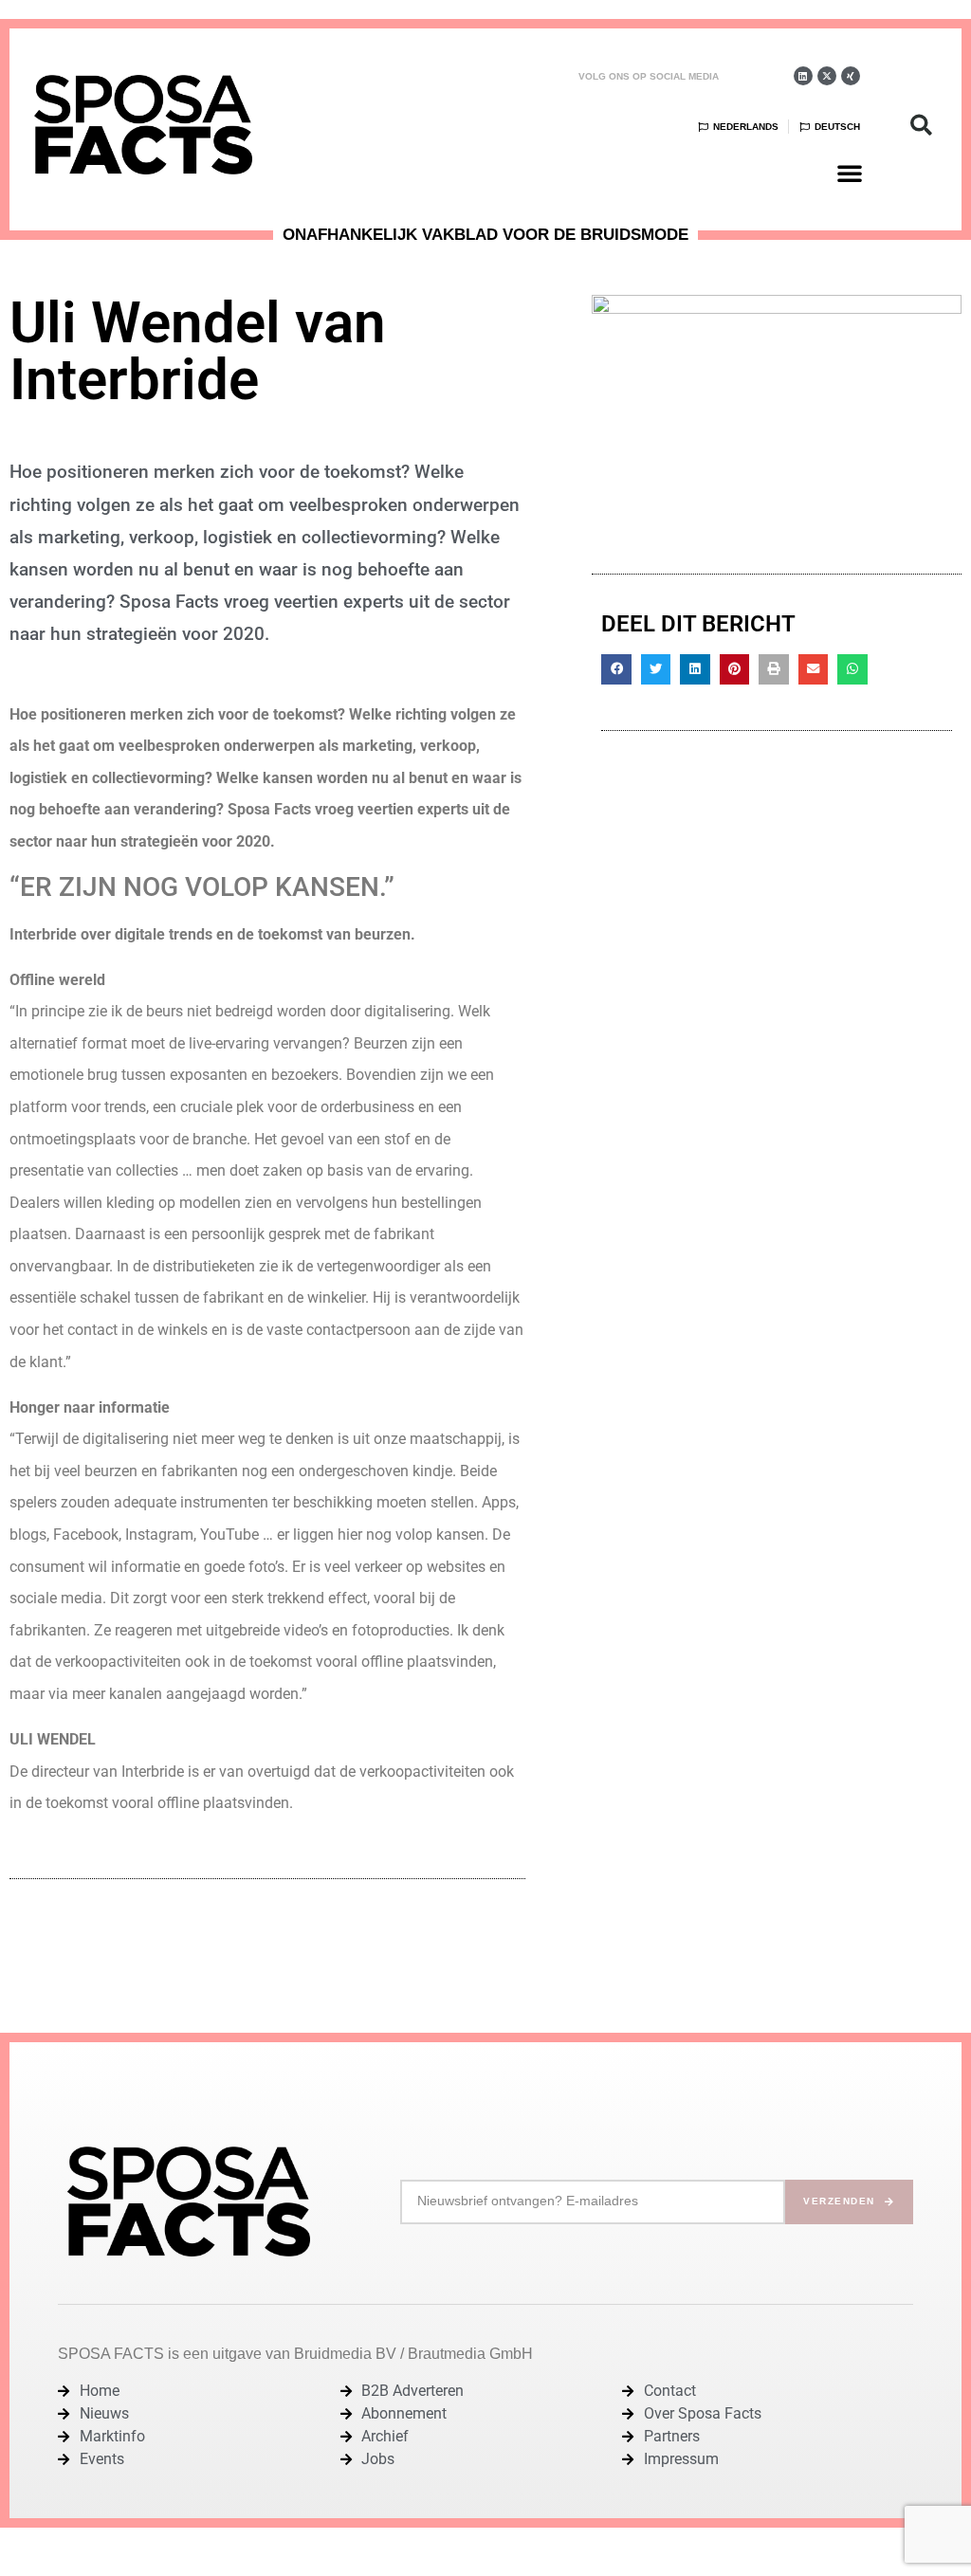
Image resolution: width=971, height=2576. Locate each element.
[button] (850, 173)
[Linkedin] (803, 76)
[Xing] (851, 76)
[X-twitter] (827, 76)
